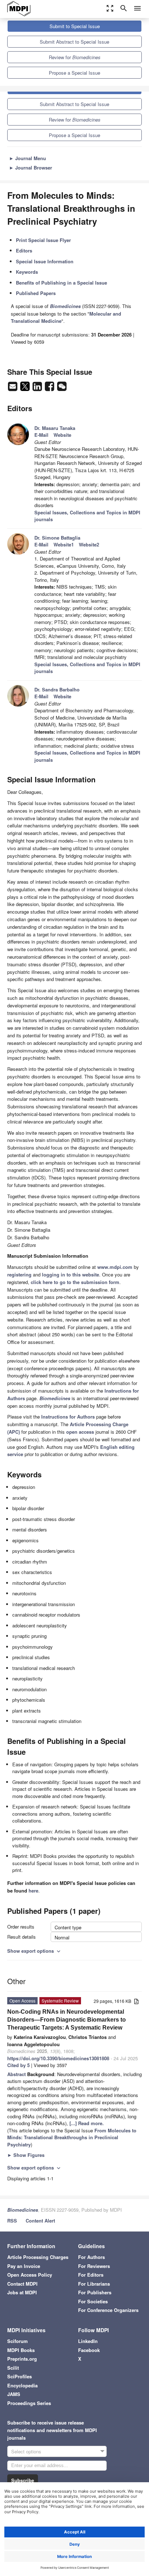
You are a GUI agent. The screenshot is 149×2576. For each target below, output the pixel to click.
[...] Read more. (87, 2123)
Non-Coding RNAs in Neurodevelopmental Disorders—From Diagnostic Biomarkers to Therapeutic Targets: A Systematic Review (67, 2020)
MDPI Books (21, 2350)
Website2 (89, 544)
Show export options (35, 1951)
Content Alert (40, 2221)
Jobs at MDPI (22, 2292)
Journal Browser (31, 168)
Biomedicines (23, 2210)
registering (19, 1274)
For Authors (91, 2257)
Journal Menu (27, 158)
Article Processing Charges (38, 2257)
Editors (24, 250)
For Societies (93, 2301)
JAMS (14, 2394)
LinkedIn (88, 2341)
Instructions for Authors (68, 1417)
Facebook (89, 2350)
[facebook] (50, 388)
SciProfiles (20, 2376)
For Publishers (95, 2292)
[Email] (13, 388)
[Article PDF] (136, 2002)
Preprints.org (22, 2359)
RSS (12, 2221)
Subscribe (23, 2480)
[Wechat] (62, 388)
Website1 (64, 544)
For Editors (91, 2275)
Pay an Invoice (24, 2266)
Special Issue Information (45, 261)
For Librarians (94, 2284)
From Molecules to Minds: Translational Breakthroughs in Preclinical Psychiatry (72, 2137)
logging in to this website (71, 1274)
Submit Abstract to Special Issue (74, 42)
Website (62, 435)
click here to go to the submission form (75, 1282)
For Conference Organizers (108, 2310)
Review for (75, 57)
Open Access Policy (30, 2275)
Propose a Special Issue (74, 73)
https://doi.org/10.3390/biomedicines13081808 (58, 2058)
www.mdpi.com (115, 1267)
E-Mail (41, 435)
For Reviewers (94, 2266)
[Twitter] (26, 388)
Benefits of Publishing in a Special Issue (61, 283)
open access (80, 1432)
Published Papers (36, 293)
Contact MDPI (22, 2284)
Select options (26, 2451)
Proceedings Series (29, 2403)
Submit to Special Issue (75, 26)
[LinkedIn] (38, 388)
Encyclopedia (22, 2385)
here (33, 1891)
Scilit (13, 2368)
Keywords (27, 272)
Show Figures (26, 2155)
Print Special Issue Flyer (43, 240)
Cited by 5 (18, 2065)
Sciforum (18, 2341)
